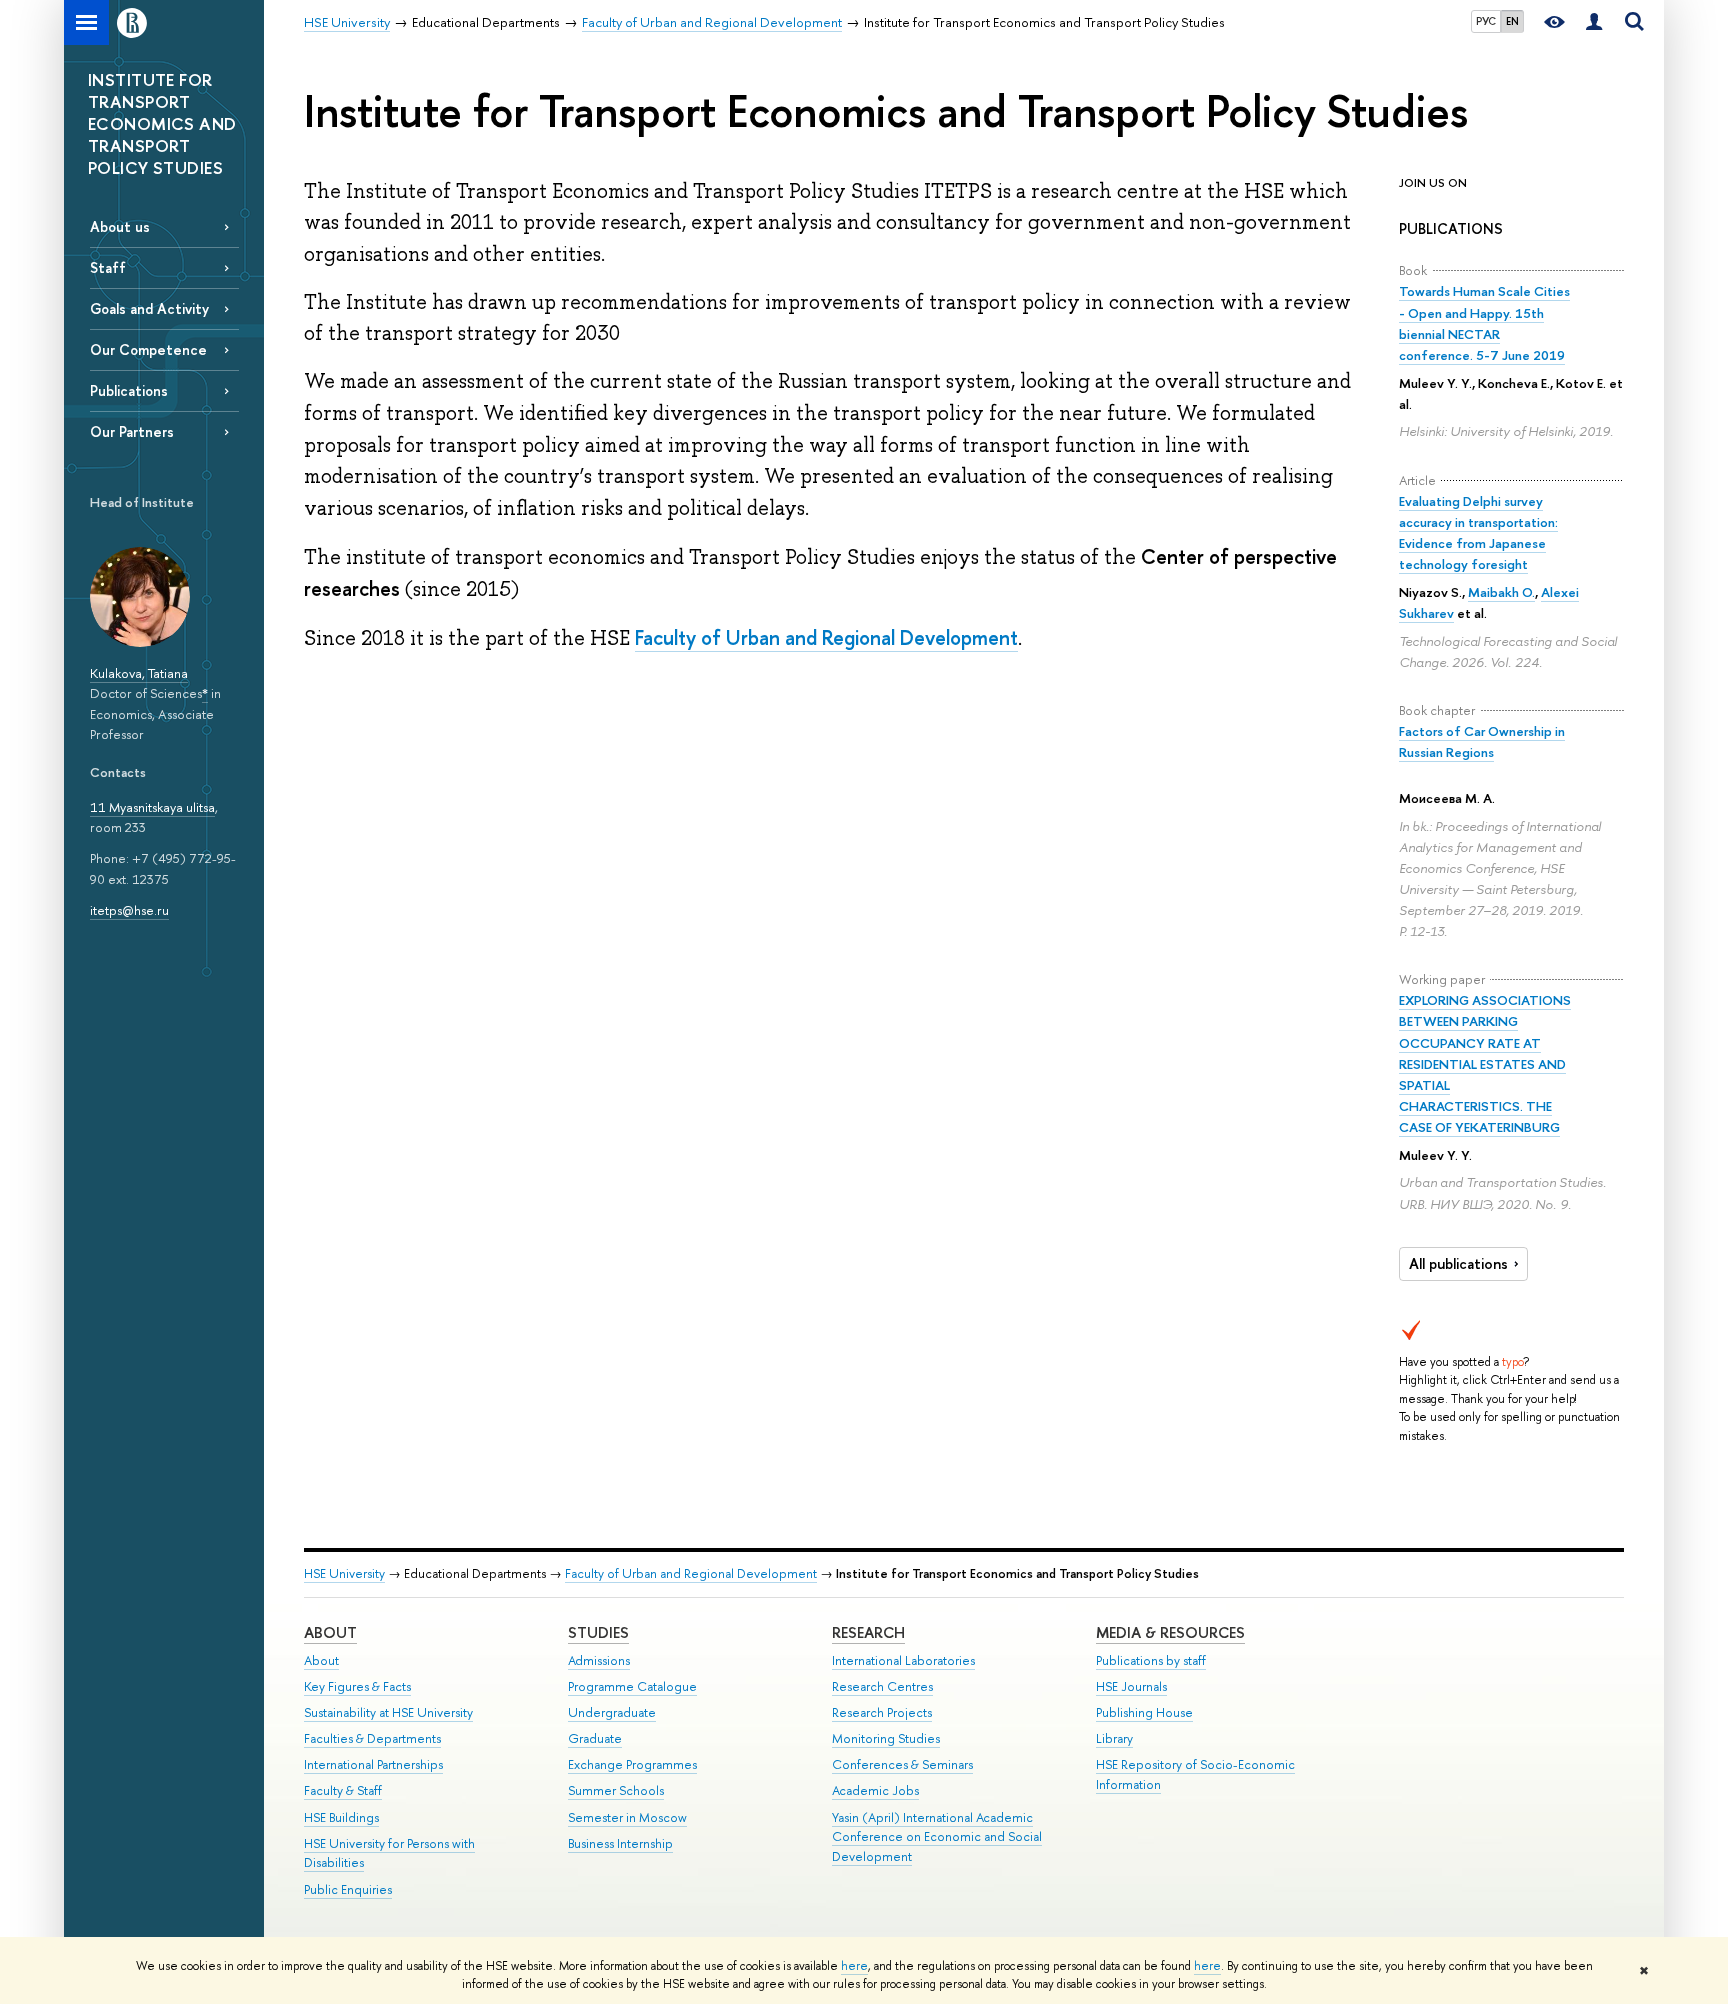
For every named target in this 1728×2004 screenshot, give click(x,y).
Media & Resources (1170, 1632)
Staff (108, 267)
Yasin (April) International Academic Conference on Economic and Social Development (937, 1837)
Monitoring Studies (886, 1738)
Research (868, 1632)
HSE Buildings (341, 1817)
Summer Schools (616, 1790)
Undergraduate (612, 1712)
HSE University (344, 1573)
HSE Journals (1131, 1686)
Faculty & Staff (343, 1790)
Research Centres (882, 1686)
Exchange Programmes (632, 1764)
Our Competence (148, 349)
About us (120, 226)
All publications (1458, 1264)
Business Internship (620, 1843)
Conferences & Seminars (902, 1764)
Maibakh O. (1501, 592)
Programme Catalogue (632, 1686)
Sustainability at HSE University (388, 1712)
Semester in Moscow (627, 1817)
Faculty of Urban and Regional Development (826, 637)
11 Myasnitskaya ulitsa (152, 807)
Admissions (599, 1660)
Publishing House (1144, 1712)
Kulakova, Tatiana (139, 673)
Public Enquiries (348, 1889)
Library (1114, 1738)
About (330, 1632)
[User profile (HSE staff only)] (1594, 22)
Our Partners (132, 431)
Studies (598, 1632)
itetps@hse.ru (129, 910)
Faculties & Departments (372, 1738)
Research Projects (882, 1712)
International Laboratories (903, 1660)
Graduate (595, 1738)
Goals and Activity (149, 308)
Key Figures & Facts (357, 1686)
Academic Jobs (875, 1790)
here (854, 1966)
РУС (1486, 21)
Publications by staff (1151, 1660)
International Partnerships (373, 1764)
